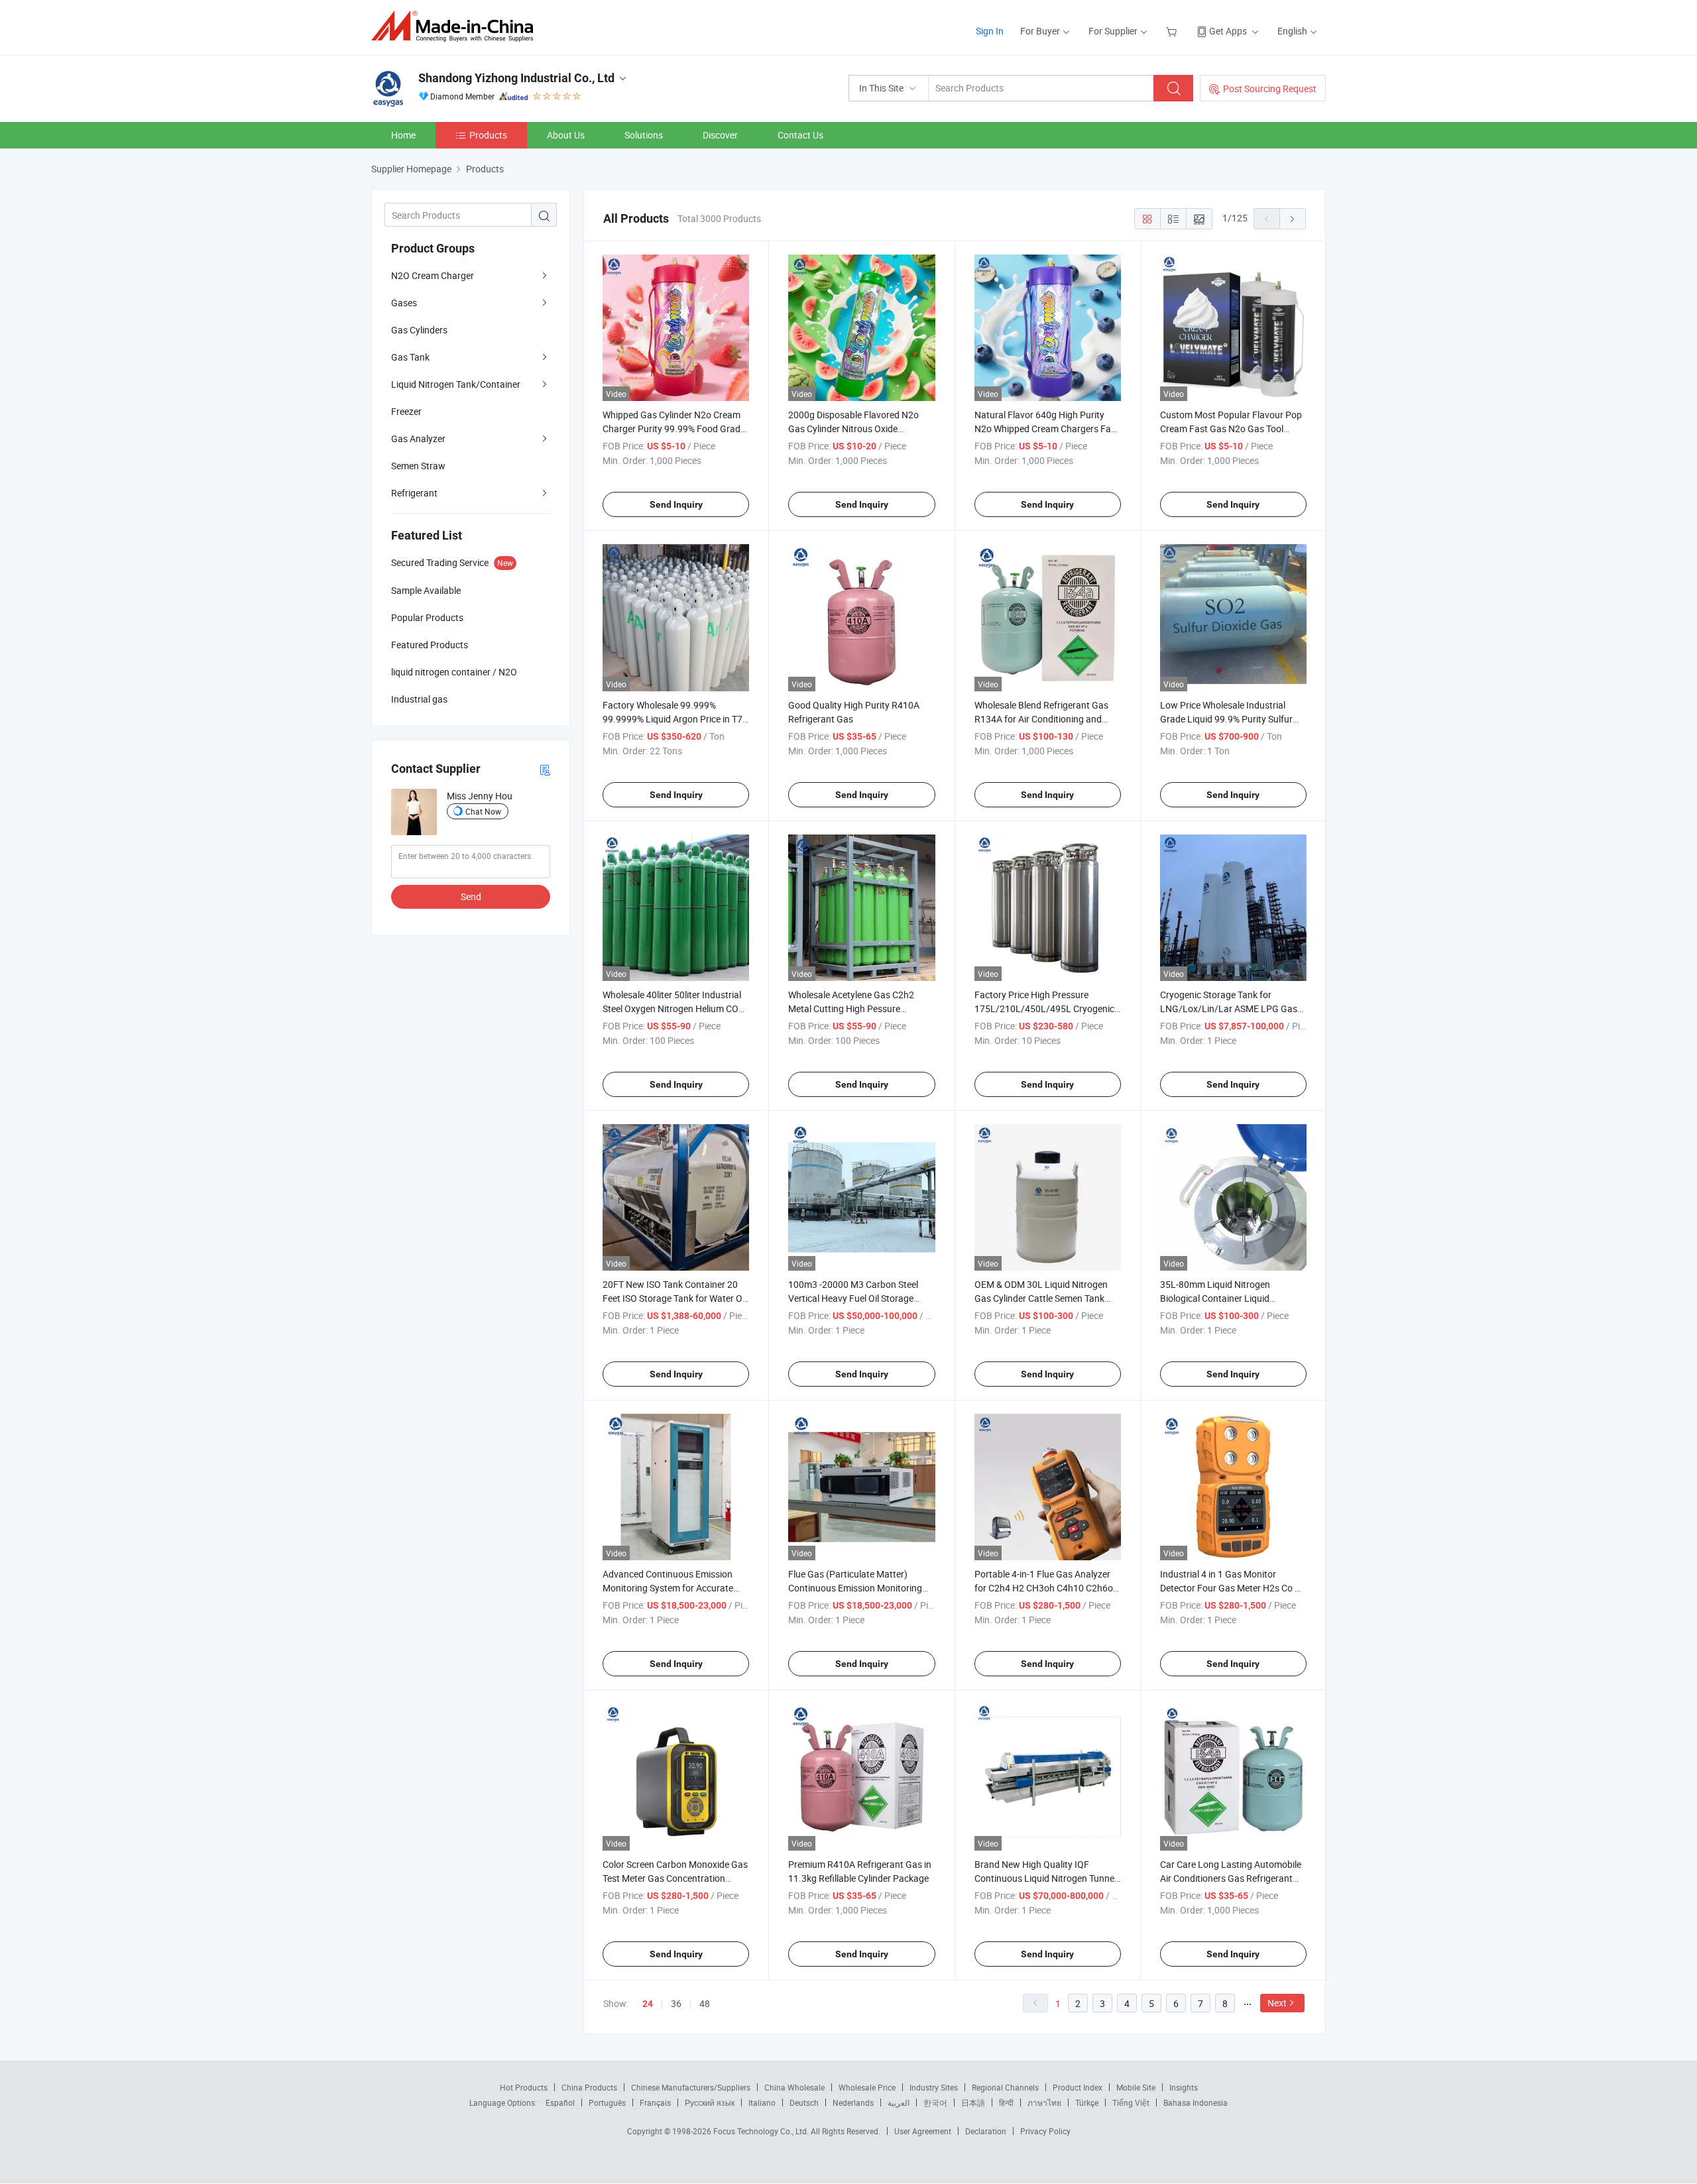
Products (488, 135)
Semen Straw (418, 466)
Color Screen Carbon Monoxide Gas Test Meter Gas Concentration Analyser (675, 1878)
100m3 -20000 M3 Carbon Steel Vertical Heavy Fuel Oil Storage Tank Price (853, 1298)
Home (403, 135)
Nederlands (853, 2102)
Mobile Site (1136, 2087)
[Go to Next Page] (1293, 219)
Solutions (644, 135)
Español (560, 2102)
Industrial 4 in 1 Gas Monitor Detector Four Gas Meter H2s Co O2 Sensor (1233, 1588)
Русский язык (710, 2102)
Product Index (1078, 2087)
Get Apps (1228, 31)
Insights (1184, 2087)
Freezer (406, 411)
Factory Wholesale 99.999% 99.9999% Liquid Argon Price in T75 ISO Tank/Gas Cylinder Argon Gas (675, 719)
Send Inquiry (676, 504)
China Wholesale (794, 2087)
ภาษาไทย (1044, 2102)
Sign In (990, 31)
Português (607, 2102)
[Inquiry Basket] (1173, 31)
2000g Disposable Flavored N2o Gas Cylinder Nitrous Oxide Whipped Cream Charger (853, 429)
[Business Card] (545, 769)
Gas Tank (410, 357)
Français (655, 2102)
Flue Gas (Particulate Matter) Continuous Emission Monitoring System (855, 1588)
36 (676, 2003)
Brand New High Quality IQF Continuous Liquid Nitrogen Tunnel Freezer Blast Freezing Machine (1045, 1878)
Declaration (986, 2131)
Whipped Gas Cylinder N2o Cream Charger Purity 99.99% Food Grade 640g (674, 429)
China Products (589, 2087)
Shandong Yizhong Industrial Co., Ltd (516, 78)
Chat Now (483, 811)
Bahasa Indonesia (1196, 2102)
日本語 (973, 2102)
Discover (720, 135)
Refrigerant (414, 493)
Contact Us (800, 135)
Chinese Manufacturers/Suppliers (691, 2087)
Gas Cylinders (419, 330)
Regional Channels (1005, 2087)
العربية (899, 2102)
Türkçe (1087, 2102)
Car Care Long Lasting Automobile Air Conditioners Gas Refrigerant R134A (1231, 1878)
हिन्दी (1006, 2102)
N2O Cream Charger (433, 275)
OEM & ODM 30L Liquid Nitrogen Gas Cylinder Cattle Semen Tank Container (1041, 1298)
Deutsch (804, 2102)
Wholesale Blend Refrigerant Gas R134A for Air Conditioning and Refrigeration (1041, 719)
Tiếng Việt (1131, 2102)
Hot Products (524, 2087)
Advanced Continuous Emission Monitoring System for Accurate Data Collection (668, 1588)
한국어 (935, 2102)
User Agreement (923, 2131)
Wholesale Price (867, 2087)
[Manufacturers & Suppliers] (456, 26)
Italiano (762, 2102)
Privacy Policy (1045, 2131)
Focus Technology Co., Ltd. (762, 2131)
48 (705, 2003)
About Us (566, 135)
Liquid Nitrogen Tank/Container (456, 384)
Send (471, 896)
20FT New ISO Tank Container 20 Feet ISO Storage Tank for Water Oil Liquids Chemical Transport (674, 1298)
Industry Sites (934, 2087)
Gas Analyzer (418, 438)
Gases (404, 303)
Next (1277, 2003)
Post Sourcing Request (1270, 88)
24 (648, 2004)
